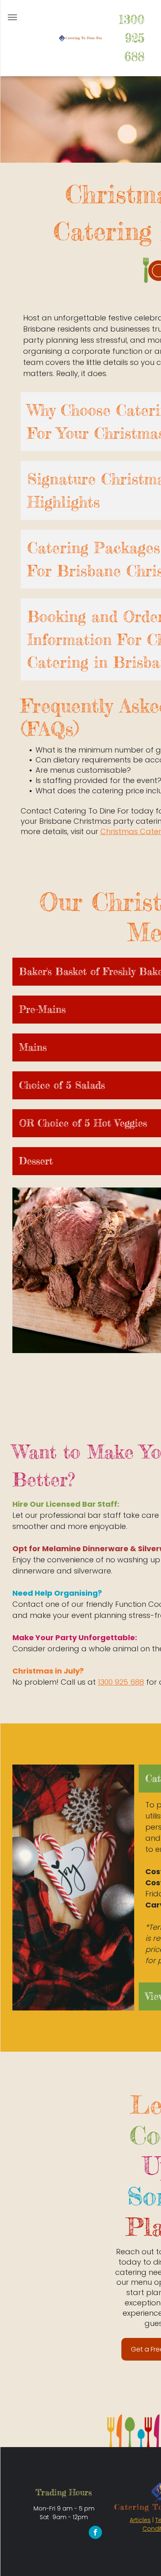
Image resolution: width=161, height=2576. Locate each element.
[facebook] (95, 2533)
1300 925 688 (131, 38)
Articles (140, 2520)
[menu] (12, 17)
